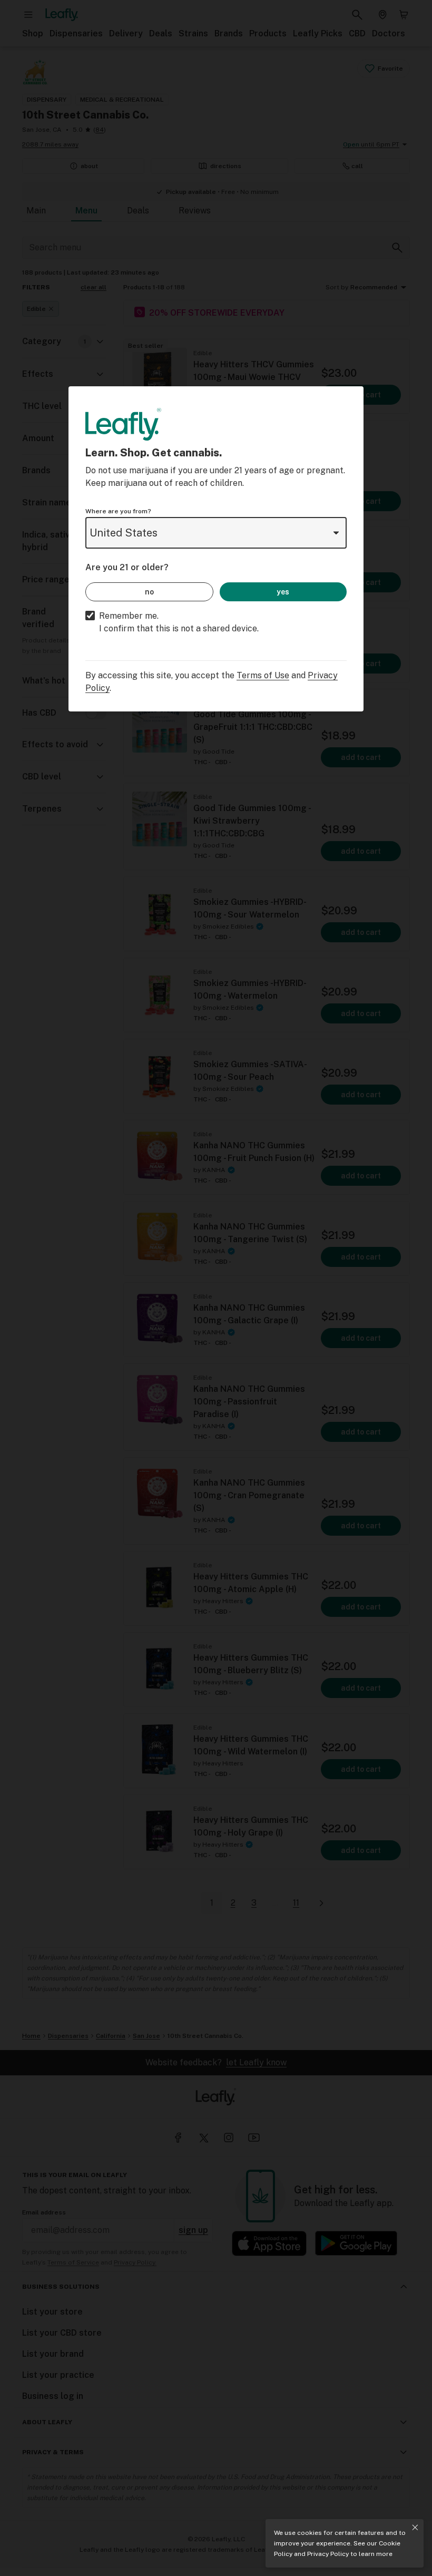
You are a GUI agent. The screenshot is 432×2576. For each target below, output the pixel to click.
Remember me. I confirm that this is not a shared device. (179, 622)
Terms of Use (263, 675)
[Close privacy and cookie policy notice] (415, 2528)
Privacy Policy (328, 2554)
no (149, 592)
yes (283, 592)
